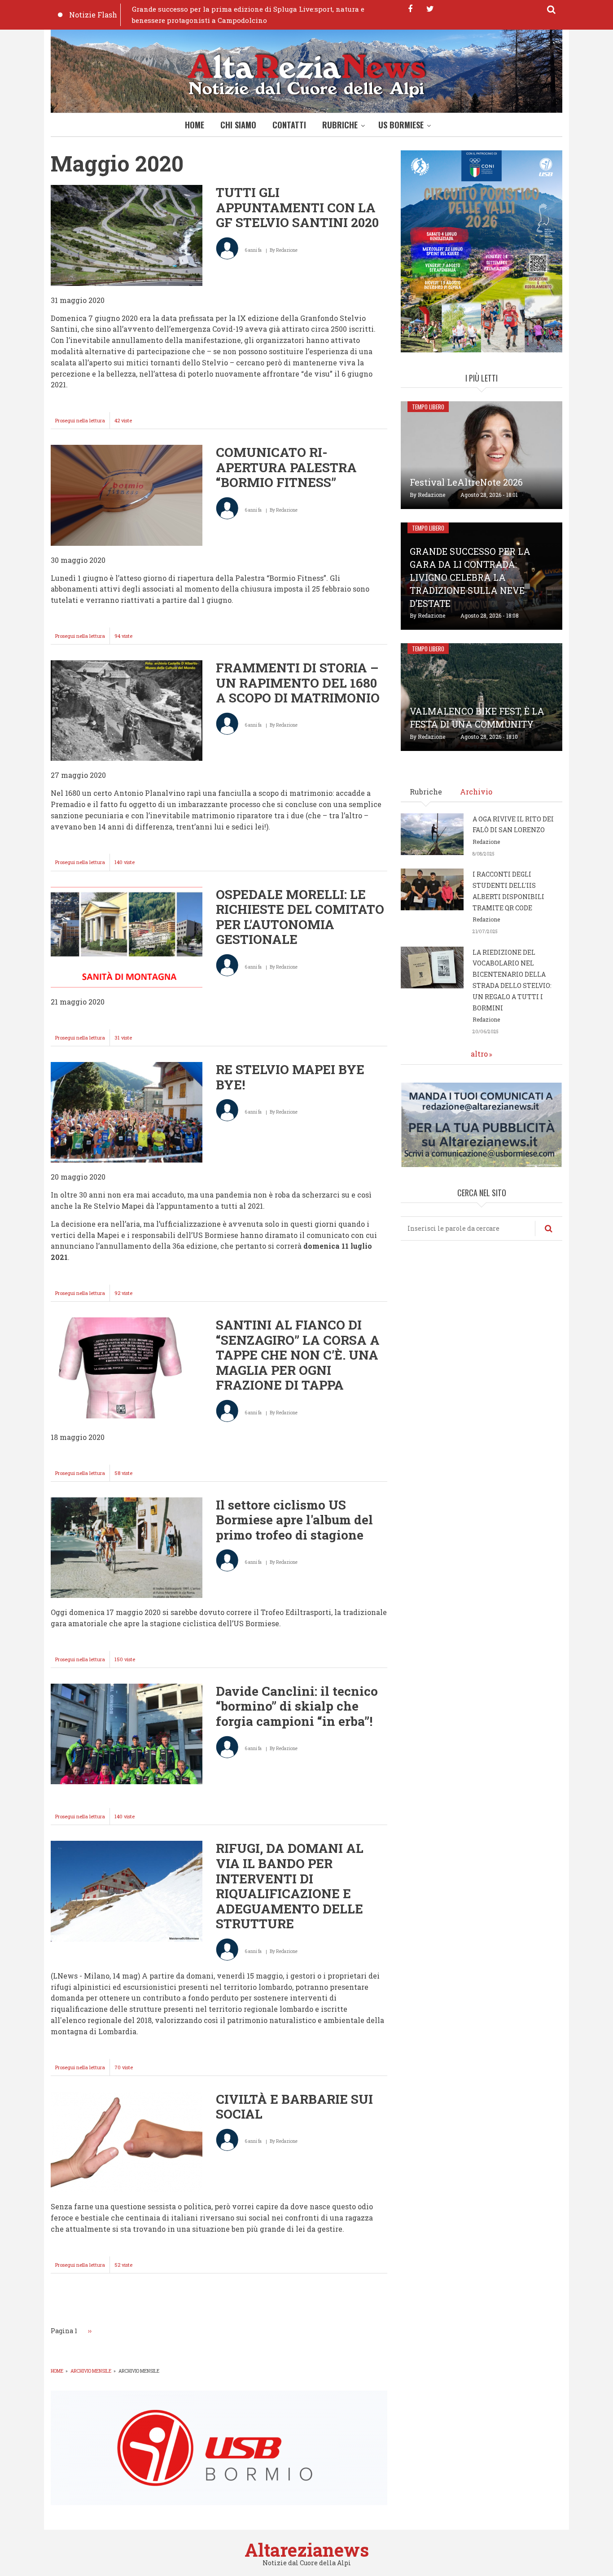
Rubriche (340, 125)
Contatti (289, 125)
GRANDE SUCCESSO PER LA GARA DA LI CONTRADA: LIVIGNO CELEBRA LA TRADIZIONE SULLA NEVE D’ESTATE (470, 577)
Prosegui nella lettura (83, 423)
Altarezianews (307, 2550)
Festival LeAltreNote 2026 (466, 482)
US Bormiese (401, 125)
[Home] (306, 73)
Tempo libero (428, 407)
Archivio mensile (91, 2371)
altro (479, 1054)
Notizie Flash (93, 15)
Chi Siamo (238, 125)
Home (195, 125)
